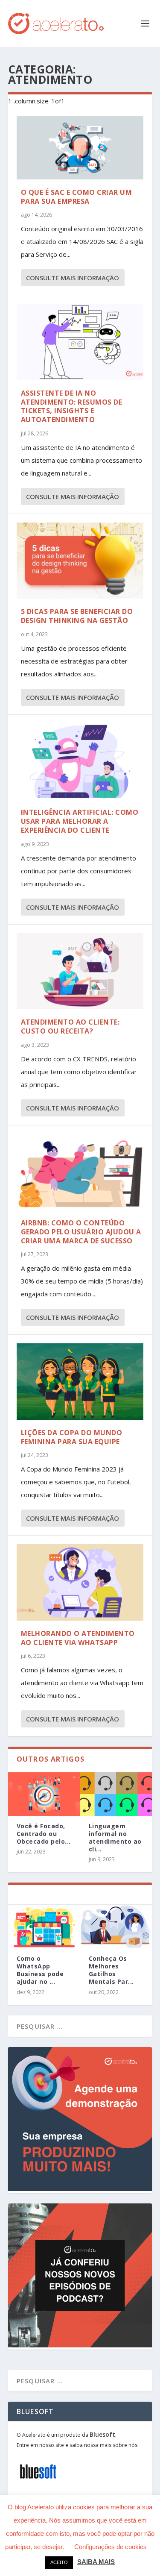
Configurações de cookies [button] (111, 2547)
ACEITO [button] (59, 2562)
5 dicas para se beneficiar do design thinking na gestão (77, 616)
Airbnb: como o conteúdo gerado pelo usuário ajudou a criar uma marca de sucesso (81, 1232)
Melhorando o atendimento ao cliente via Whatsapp (78, 1638)
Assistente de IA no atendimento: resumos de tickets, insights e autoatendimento (72, 406)
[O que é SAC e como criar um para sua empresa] (80, 148)
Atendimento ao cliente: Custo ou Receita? (70, 1027)
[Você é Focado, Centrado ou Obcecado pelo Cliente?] (44, 1794)
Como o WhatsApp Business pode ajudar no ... (40, 1970)
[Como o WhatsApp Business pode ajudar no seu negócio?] (44, 1926)
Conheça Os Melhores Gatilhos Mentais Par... (111, 1970)
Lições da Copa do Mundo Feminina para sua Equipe (72, 1437)
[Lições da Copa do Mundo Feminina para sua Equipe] (80, 1381)
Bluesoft (102, 2434)
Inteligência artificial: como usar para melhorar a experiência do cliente (80, 821)
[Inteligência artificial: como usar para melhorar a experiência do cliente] (80, 761)
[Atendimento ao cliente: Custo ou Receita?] (80, 971)
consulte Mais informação (73, 278)
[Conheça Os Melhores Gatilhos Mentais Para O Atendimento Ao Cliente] (116, 1926)
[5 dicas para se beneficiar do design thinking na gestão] (80, 561)
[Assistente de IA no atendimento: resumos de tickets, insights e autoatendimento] (80, 342)
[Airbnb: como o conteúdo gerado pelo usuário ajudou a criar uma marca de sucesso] (80, 1172)
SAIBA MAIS (96, 2562)
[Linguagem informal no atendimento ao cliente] (116, 1794)
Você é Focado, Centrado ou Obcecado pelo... (44, 1834)
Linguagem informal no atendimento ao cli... (115, 1838)
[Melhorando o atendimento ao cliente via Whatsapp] (80, 1582)
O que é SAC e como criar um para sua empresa (77, 197)
